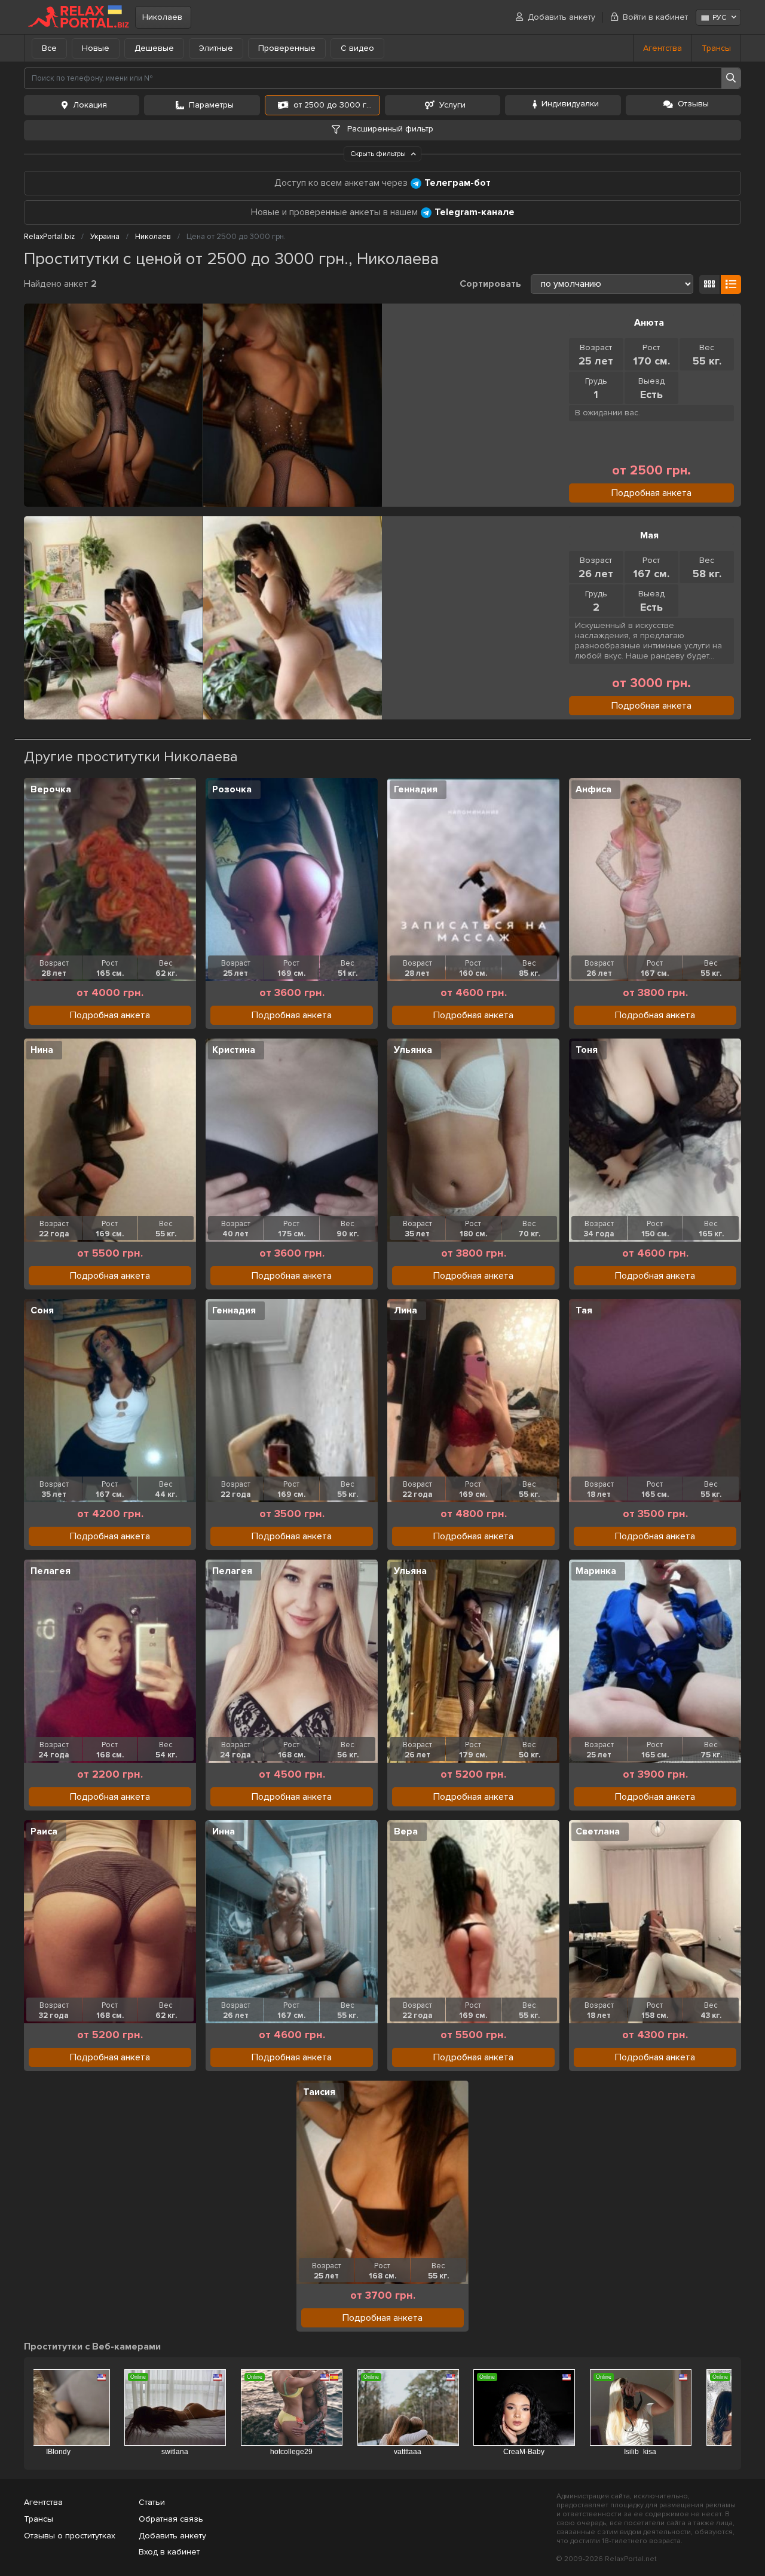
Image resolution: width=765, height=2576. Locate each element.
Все (49, 48)
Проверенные (287, 48)
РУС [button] (719, 18)
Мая (649, 535)
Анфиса (593, 789)
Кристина (234, 1050)
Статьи (152, 2502)
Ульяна (410, 1571)
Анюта (649, 323)
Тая (584, 1310)
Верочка (51, 789)
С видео (357, 48)
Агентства (663, 48)
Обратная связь (171, 2519)
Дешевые (154, 48)
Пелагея (51, 1571)
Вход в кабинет (169, 2552)
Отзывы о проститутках (70, 2536)
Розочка (232, 789)
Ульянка (413, 1050)
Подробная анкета (651, 493)
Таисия (319, 2092)
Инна (224, 1831)
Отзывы (693, 104)
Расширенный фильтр (389, 129)
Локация (90, 105)
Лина (406, 1310)
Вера (406, 1831)
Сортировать (490, 284)
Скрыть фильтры (379, 154)
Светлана (598, 1831)
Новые (96, 48)
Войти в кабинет (655, 17)
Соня (42, 1310)
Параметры (211, 105)
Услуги (452, 105)
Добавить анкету (561, 17)
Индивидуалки (570, 104)
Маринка (596, 1571)
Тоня (587, 1050)
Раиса (44, 1831)
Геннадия (416, 789)
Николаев (162, 17)
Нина (42, 1050)
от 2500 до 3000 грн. (336, 105)
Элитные (216, 48)
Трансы (716, 48)
